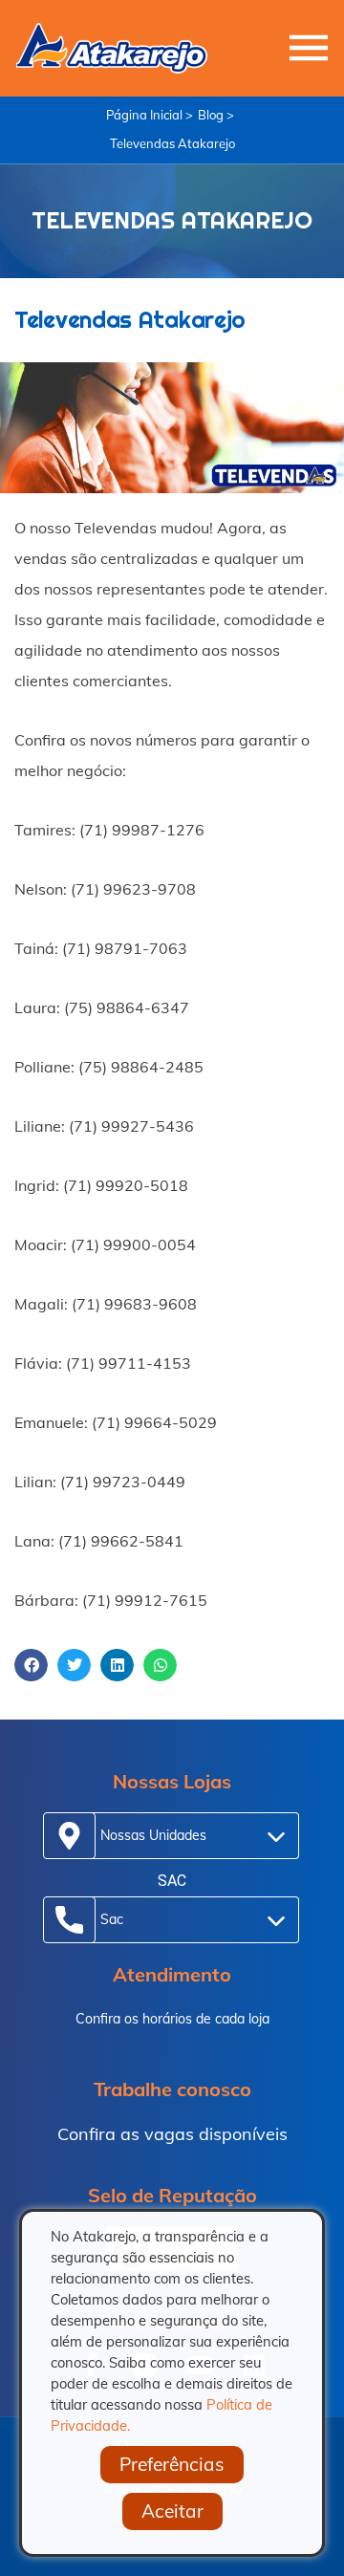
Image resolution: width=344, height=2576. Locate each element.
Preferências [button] (172, 2464)
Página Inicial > (150, 115)
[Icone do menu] (309, 48)
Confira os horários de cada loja (172, 2019)
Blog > (216, 115)
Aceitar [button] (172, 2511)
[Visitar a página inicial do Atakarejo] (112, 48)
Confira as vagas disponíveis (172, 2134)
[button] (31, 1665)
